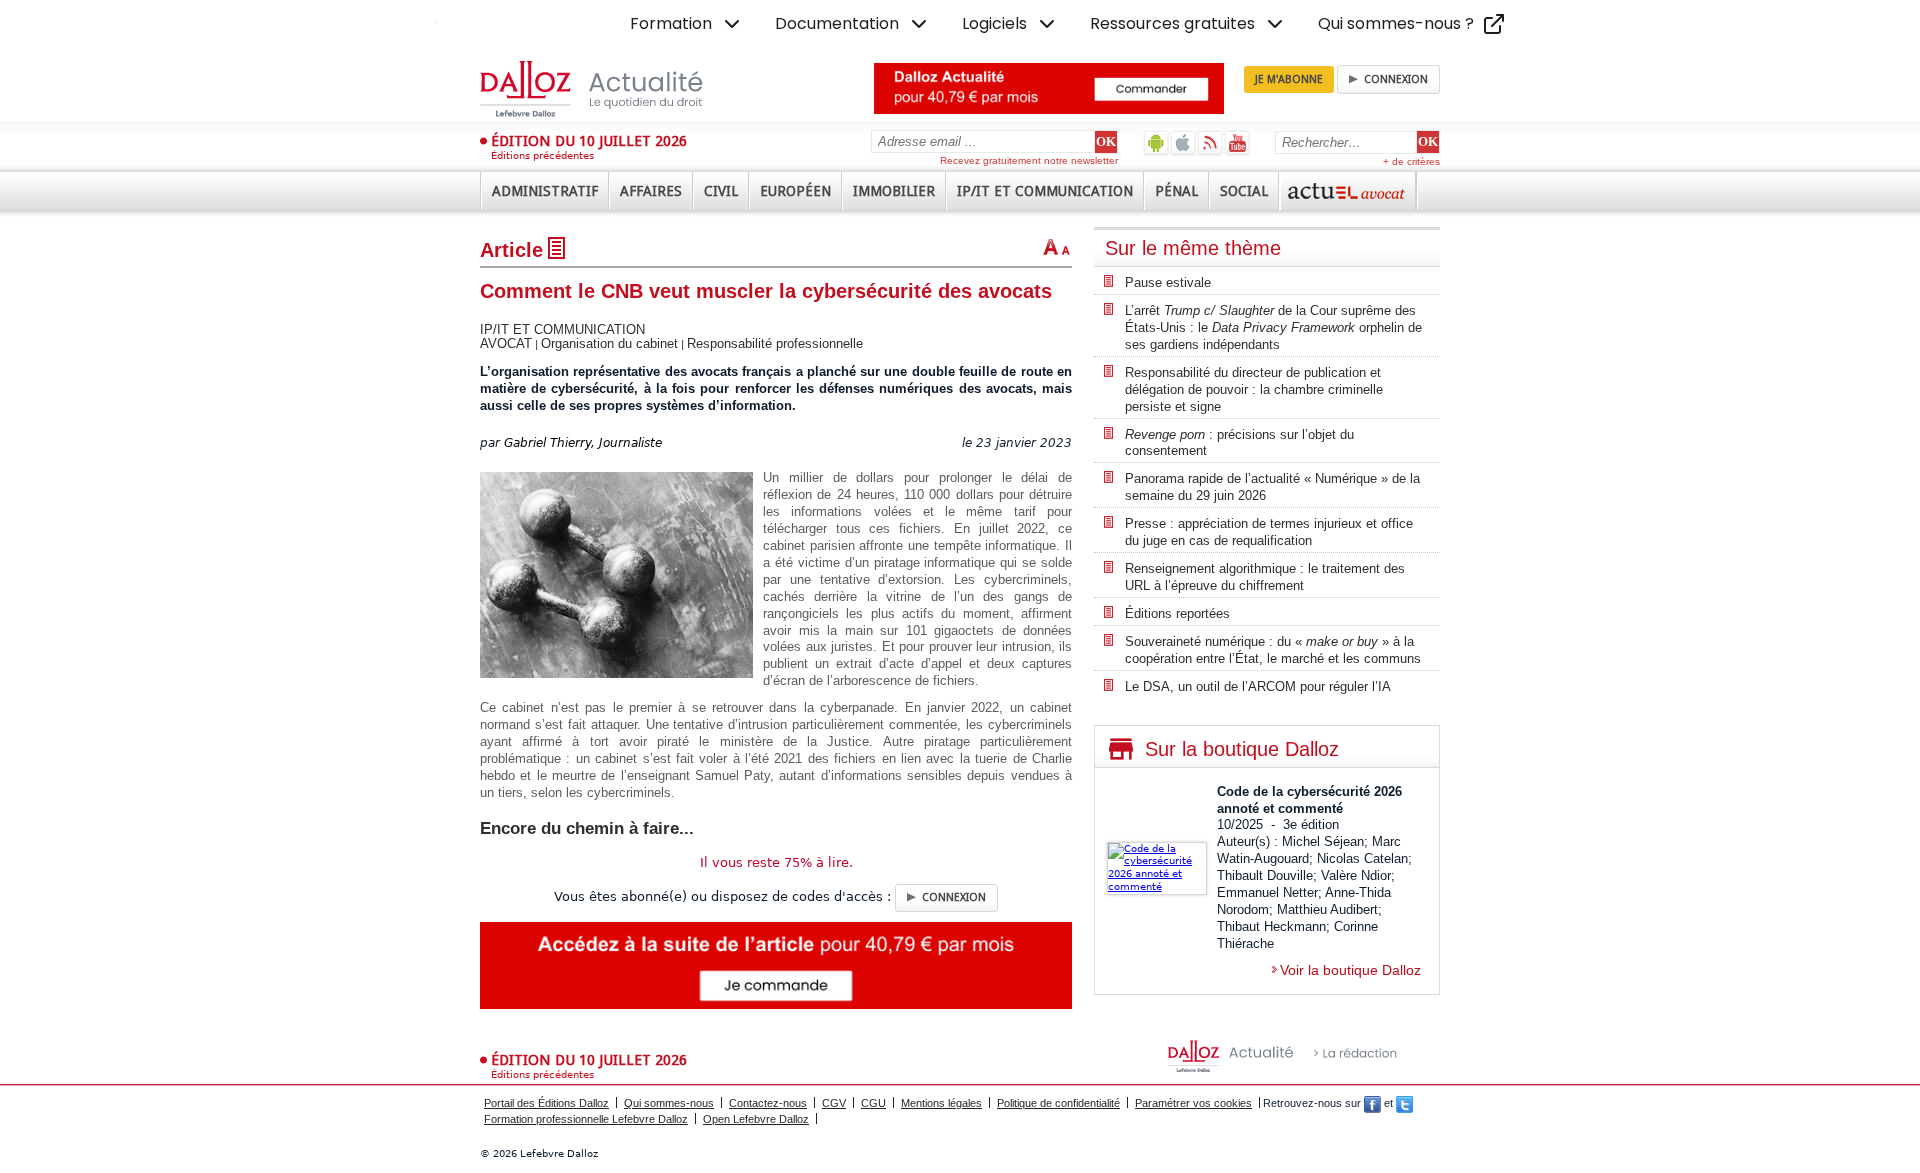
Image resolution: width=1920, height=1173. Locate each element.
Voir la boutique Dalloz (1350, 970)
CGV (834, 1103)
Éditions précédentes (542, 155)
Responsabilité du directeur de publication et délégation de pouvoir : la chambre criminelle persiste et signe (1254, 389)
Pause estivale (1168, 282)
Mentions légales (941, 1103)
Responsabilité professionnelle (775, 343)
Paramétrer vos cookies (1193, 1103)
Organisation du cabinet (609, 343)
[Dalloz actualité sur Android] (1156, 142)
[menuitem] (687, 24)
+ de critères (1411, 161)
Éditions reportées (1177, 613)
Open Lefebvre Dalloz (756, 1119)
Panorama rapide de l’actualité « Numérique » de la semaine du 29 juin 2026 (1272, 487)
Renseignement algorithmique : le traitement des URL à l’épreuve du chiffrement (1265, 577)
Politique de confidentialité (1058, 1103)
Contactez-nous (768, 1103)
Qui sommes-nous (669, 1103)
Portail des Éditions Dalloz (546, 1103)
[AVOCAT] (1348, 191)
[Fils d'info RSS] (1210, 142)
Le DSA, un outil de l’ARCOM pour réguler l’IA (1258, 686)
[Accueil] (612, 89)
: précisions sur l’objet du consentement (1239, 443)
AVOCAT (506, 343)
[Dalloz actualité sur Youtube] (1237, 142)
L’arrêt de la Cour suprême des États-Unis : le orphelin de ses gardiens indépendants (1273, 327)
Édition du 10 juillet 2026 (589, 141)
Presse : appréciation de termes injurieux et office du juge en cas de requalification (1269, 532)
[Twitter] (1404, 1103)
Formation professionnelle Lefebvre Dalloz (586, 1119)
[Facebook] (1372, 1103)
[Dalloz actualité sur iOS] (1183, 142)
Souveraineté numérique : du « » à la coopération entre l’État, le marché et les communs (1273, 650)
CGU (873, 1103)
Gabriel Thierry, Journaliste (583, 443)
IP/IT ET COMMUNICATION (562, 329)
